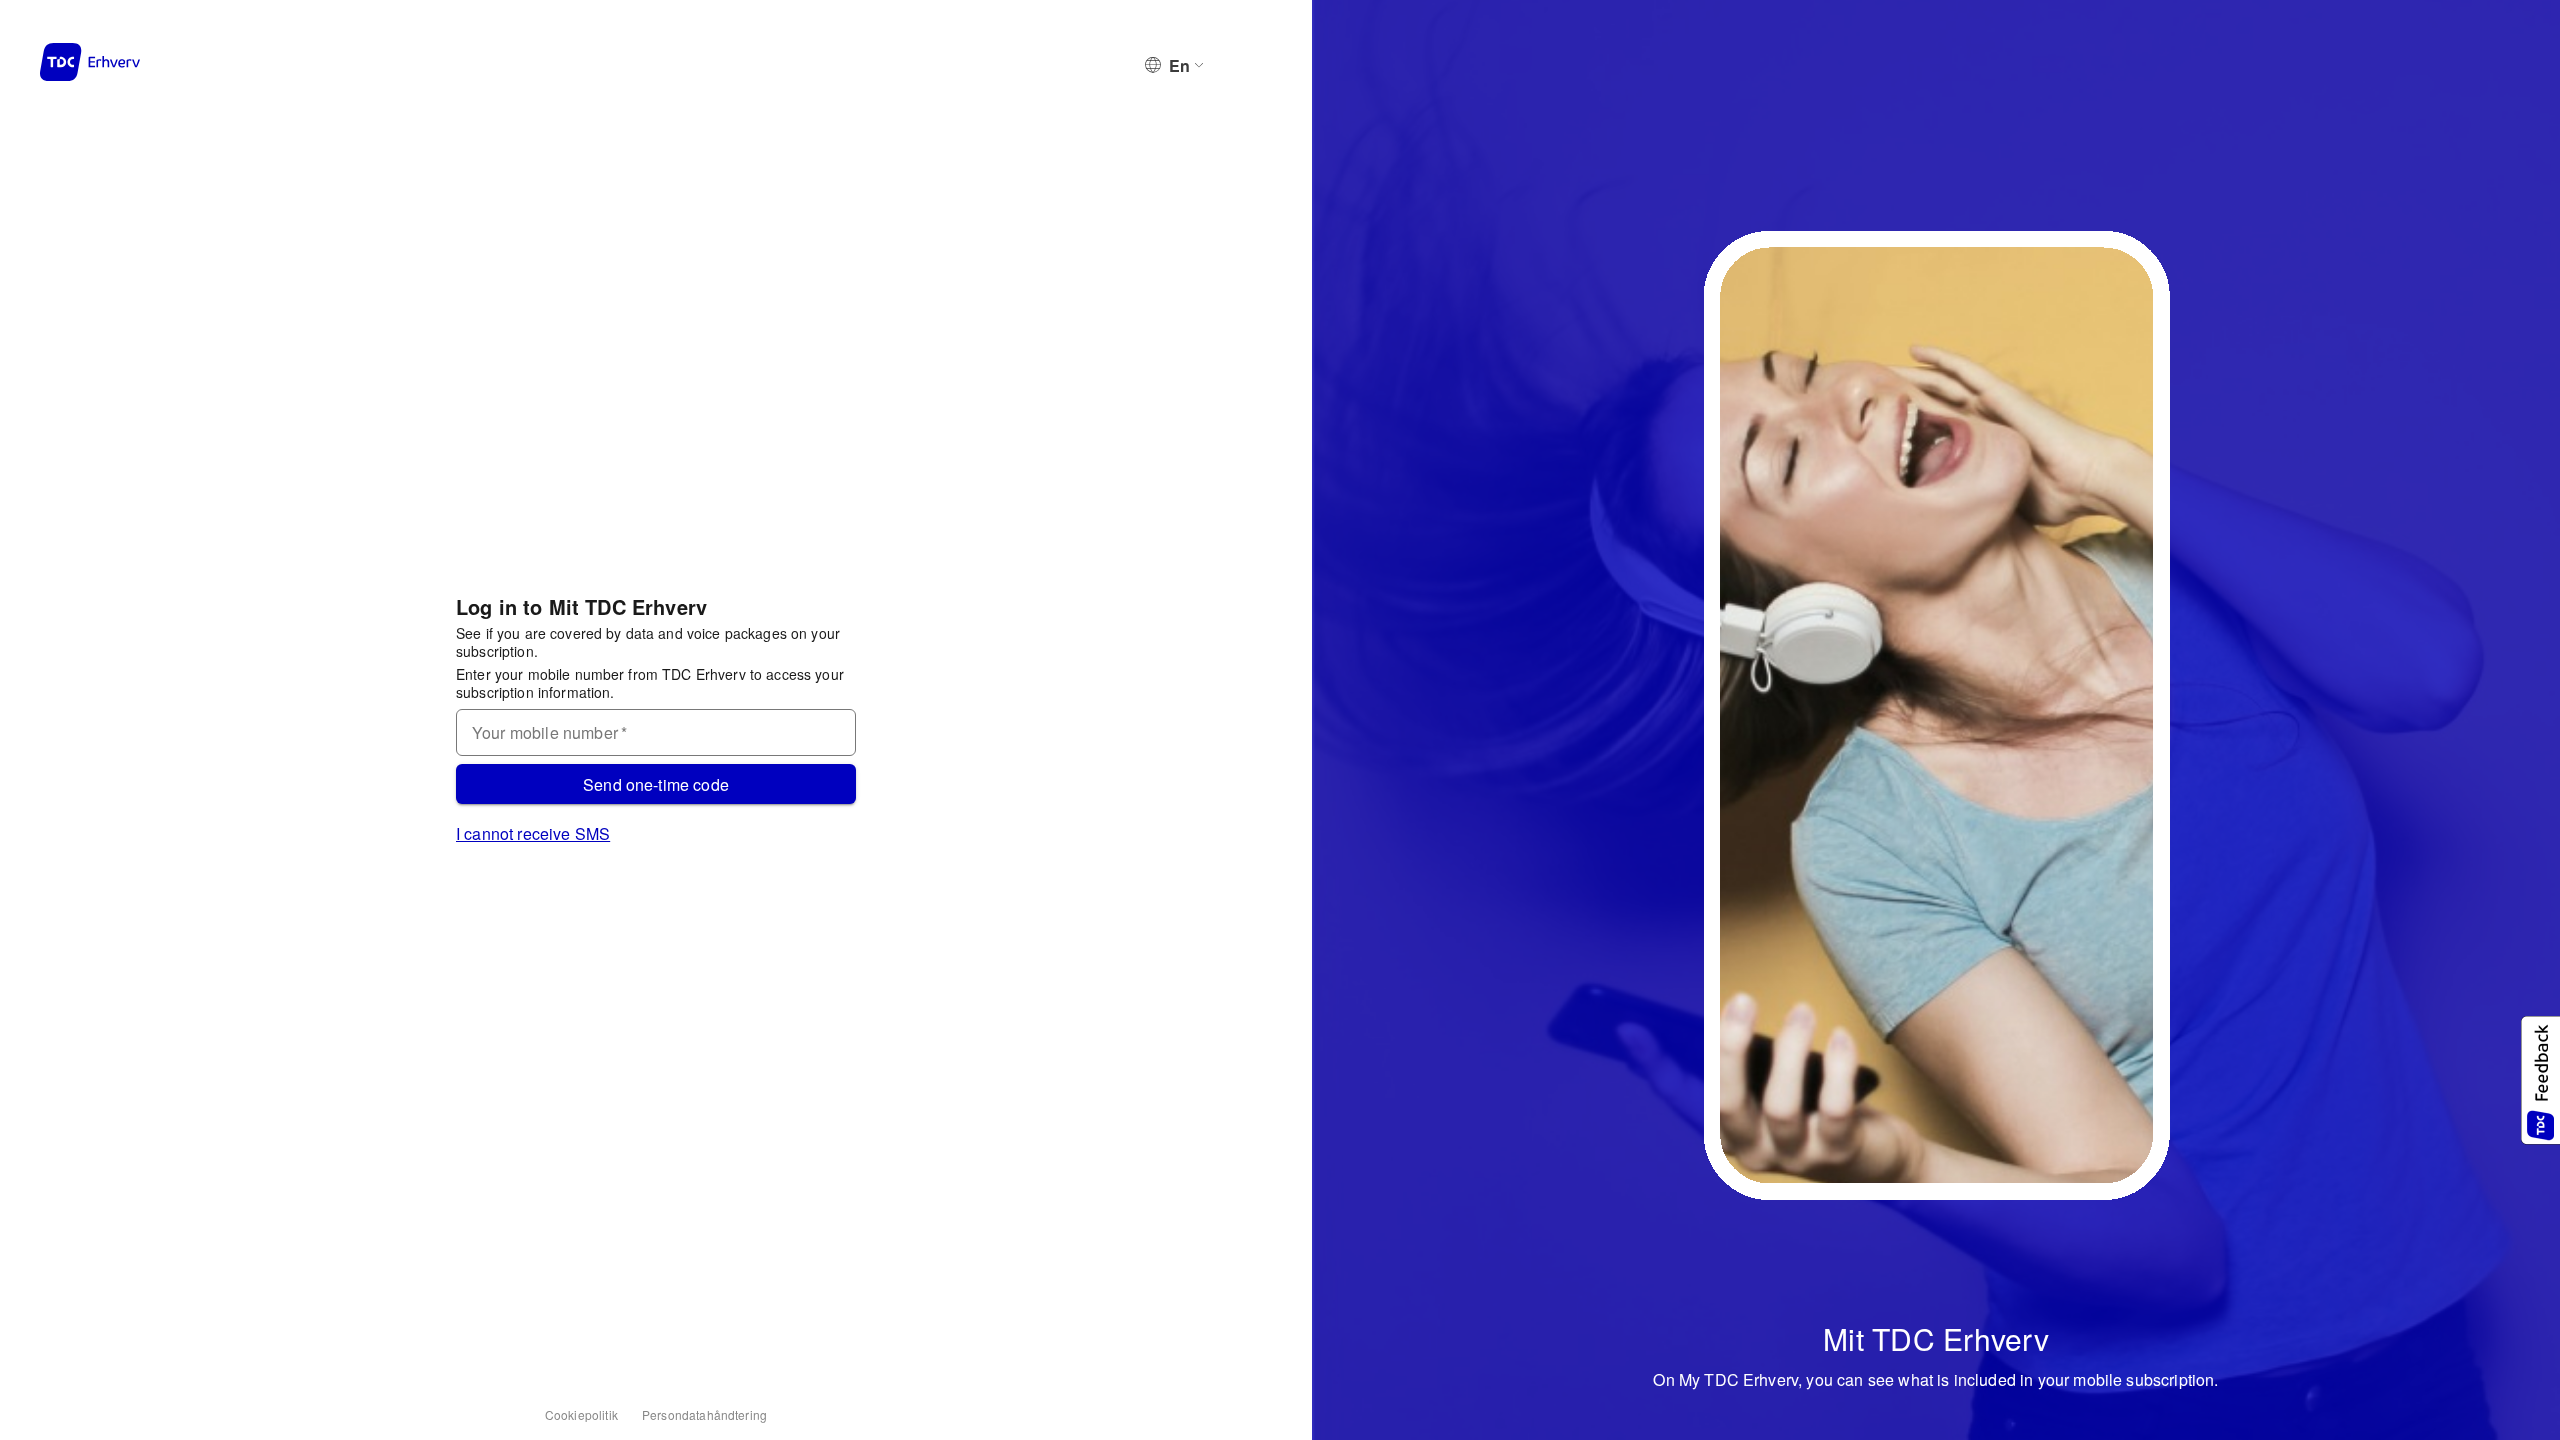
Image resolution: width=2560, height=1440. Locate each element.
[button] (2540, 1080)
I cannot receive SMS (533, 833)
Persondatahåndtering (704, 1414)
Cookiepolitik (581, 1414)
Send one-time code (656, 784)
